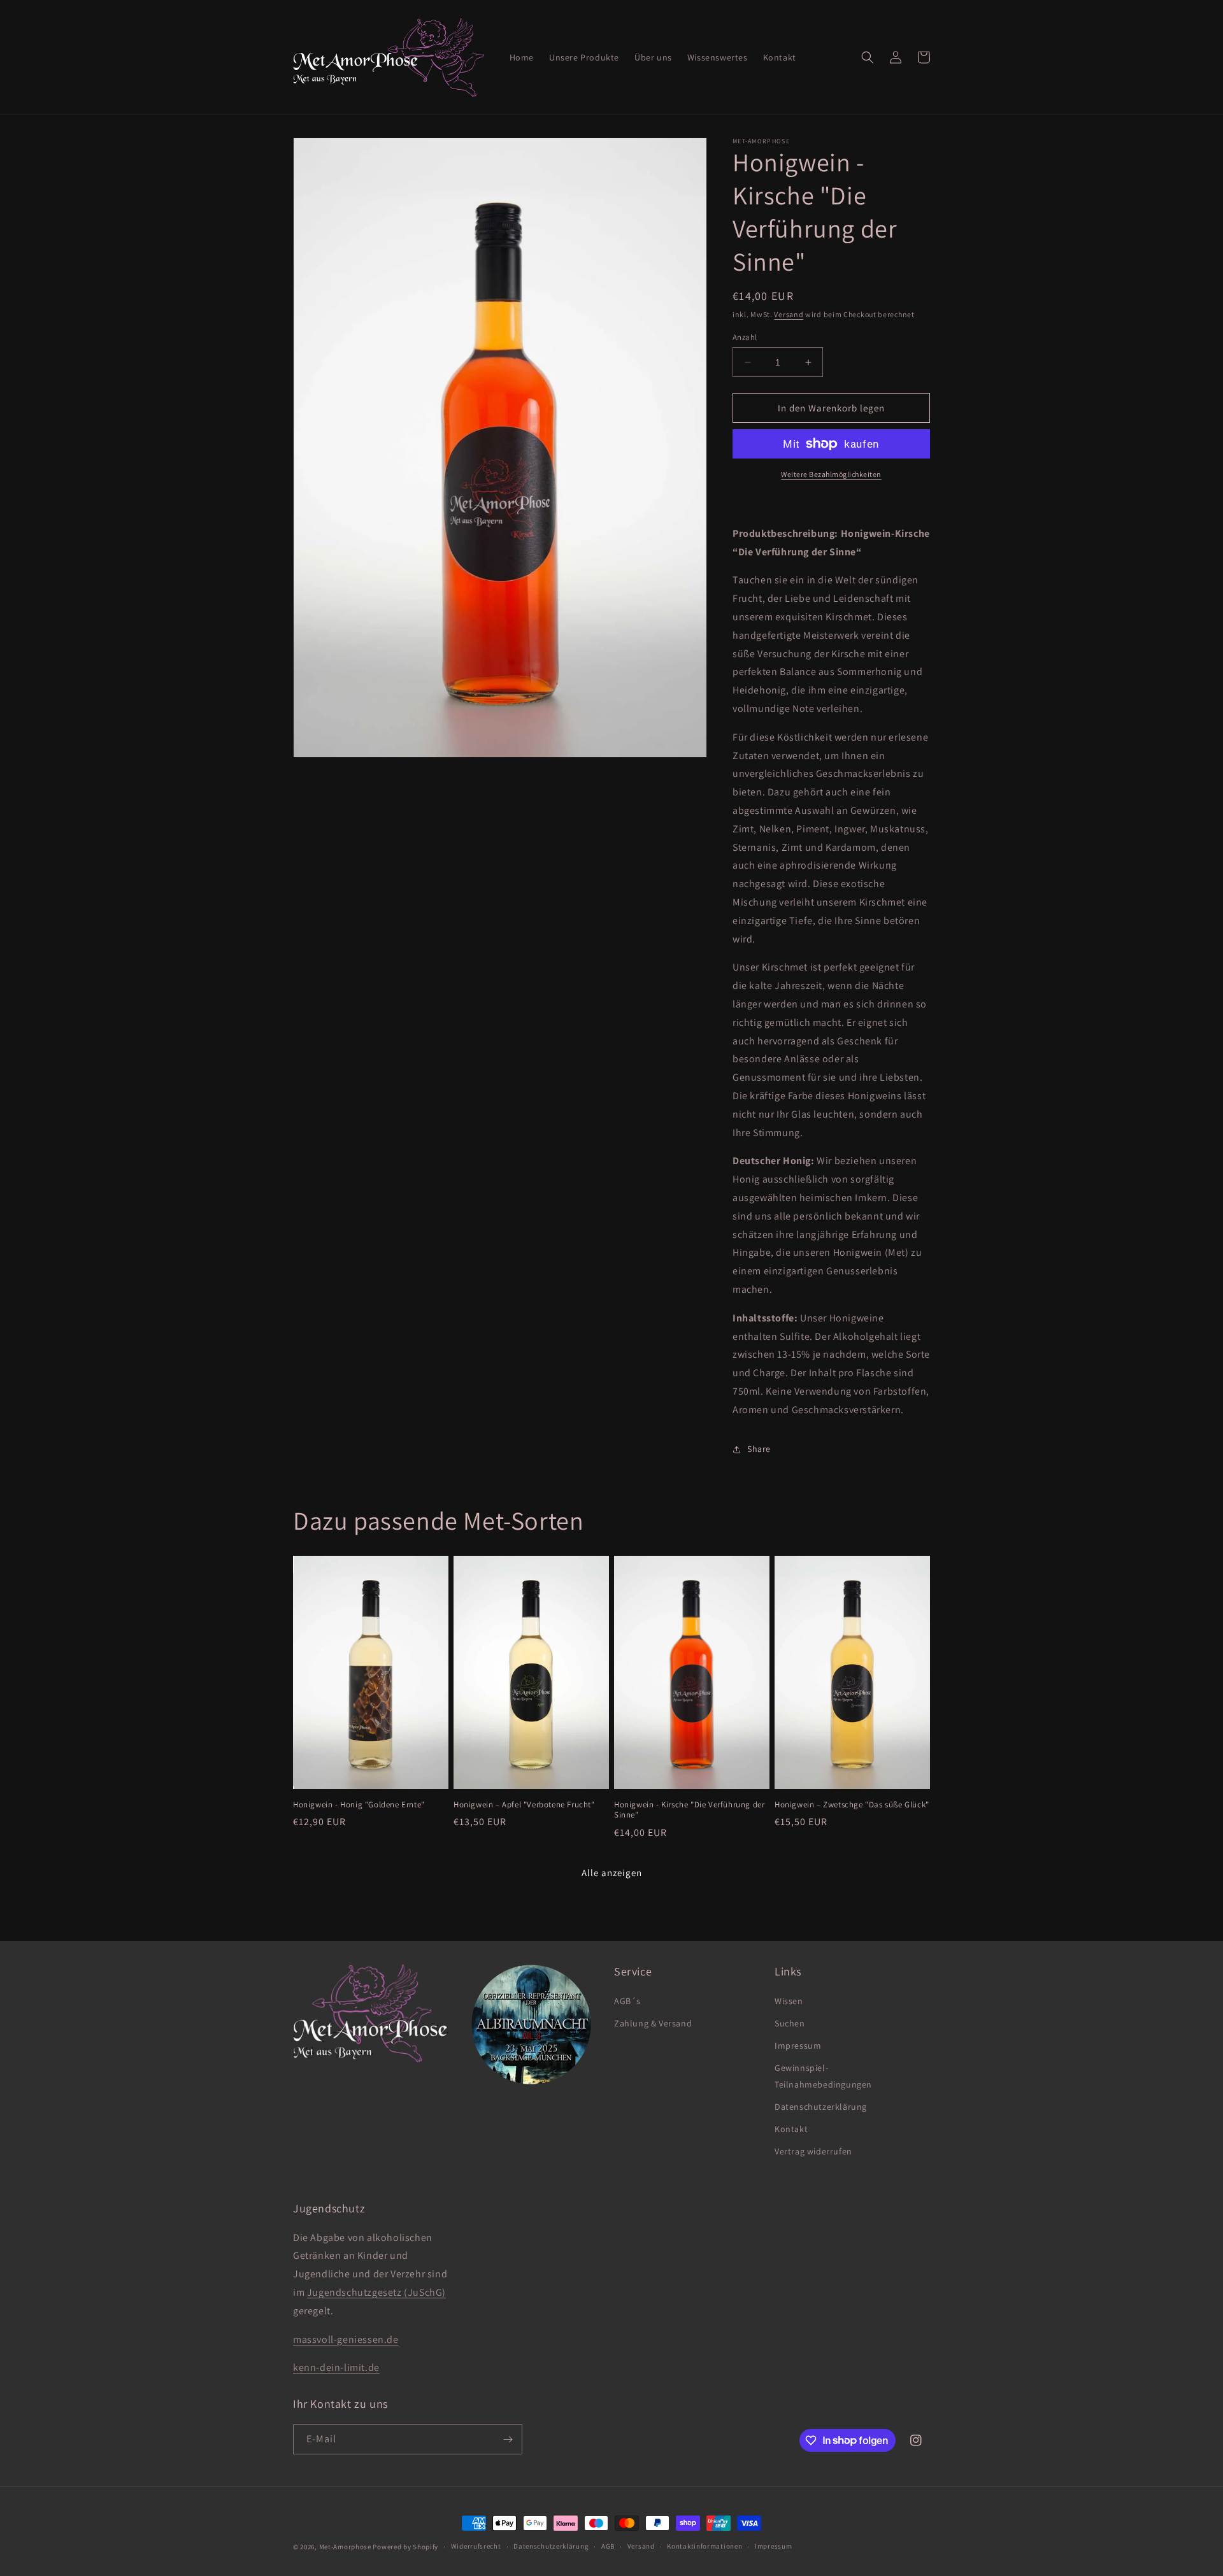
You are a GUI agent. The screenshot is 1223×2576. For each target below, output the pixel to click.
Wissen (789, 2001)
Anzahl (745, 337)
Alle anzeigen (612, 1873)
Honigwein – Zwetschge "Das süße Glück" (852, 1805)
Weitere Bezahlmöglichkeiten (831, 474)
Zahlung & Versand (653, 2023)
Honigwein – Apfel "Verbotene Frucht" (524, 1805)
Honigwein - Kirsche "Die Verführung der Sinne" (689, 1810)
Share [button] (759, 1449)
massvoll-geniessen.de (346, 2339)
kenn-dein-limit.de (336, 2367)
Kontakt (791, 2129)
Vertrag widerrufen (813, 2151)
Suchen (790, 2023)
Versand (789, 314)
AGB (608, 2546)
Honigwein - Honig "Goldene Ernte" (359, 1805)
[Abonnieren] (508, 2439)
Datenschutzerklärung (821, 2107)
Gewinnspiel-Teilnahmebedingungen (823, 2076)
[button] (868, 57)
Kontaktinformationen (704, 2546)
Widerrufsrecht (476, 2546)
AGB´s (627, 2001)
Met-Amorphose (345, 2547)
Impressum (798, 2046)
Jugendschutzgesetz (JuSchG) (376, 2292)
